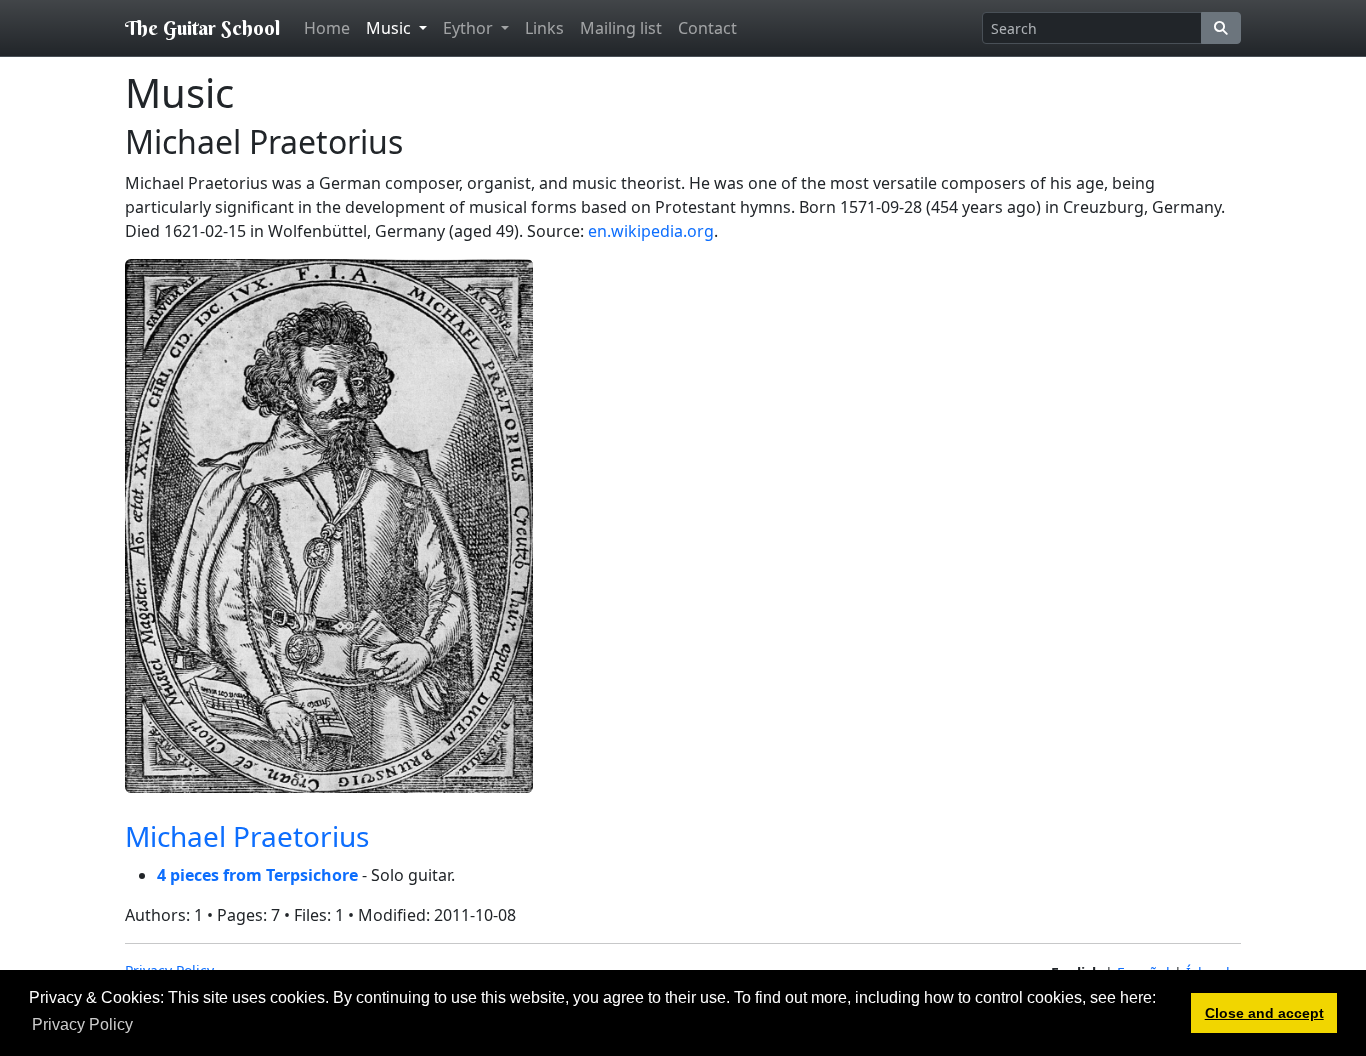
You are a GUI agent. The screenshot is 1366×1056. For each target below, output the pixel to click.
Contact (707, 28)
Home (327, 28)
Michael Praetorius (247, 836)
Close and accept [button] (1264, 1013)
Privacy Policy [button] (82, 1024)
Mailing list (621, 28)
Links (544, 28)
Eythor (470, 28)
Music (390, 28)
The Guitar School (202, 27)
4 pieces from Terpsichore (257, 875)
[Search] (1221, 28)
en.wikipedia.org (651, 231)
